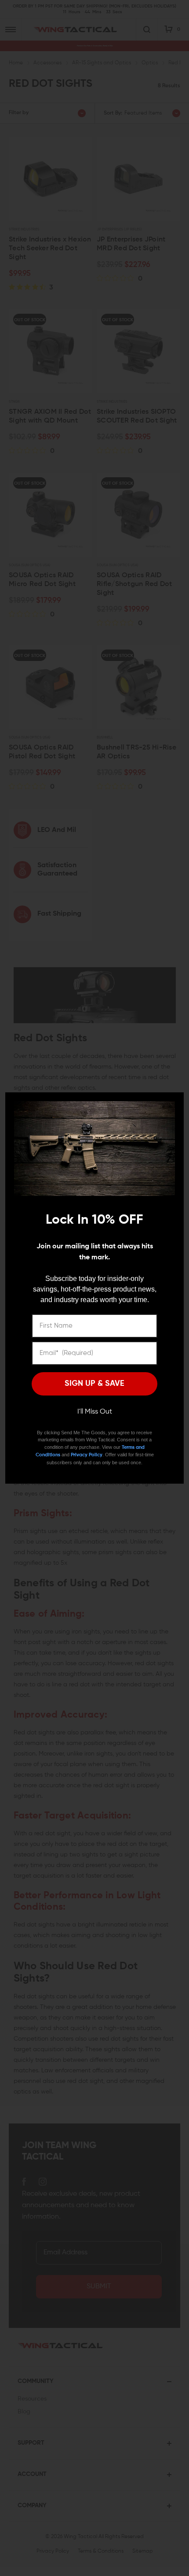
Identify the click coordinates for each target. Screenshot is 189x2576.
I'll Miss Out (95, 1412)
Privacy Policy (87, 1455)
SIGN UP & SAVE (94, 1384)
